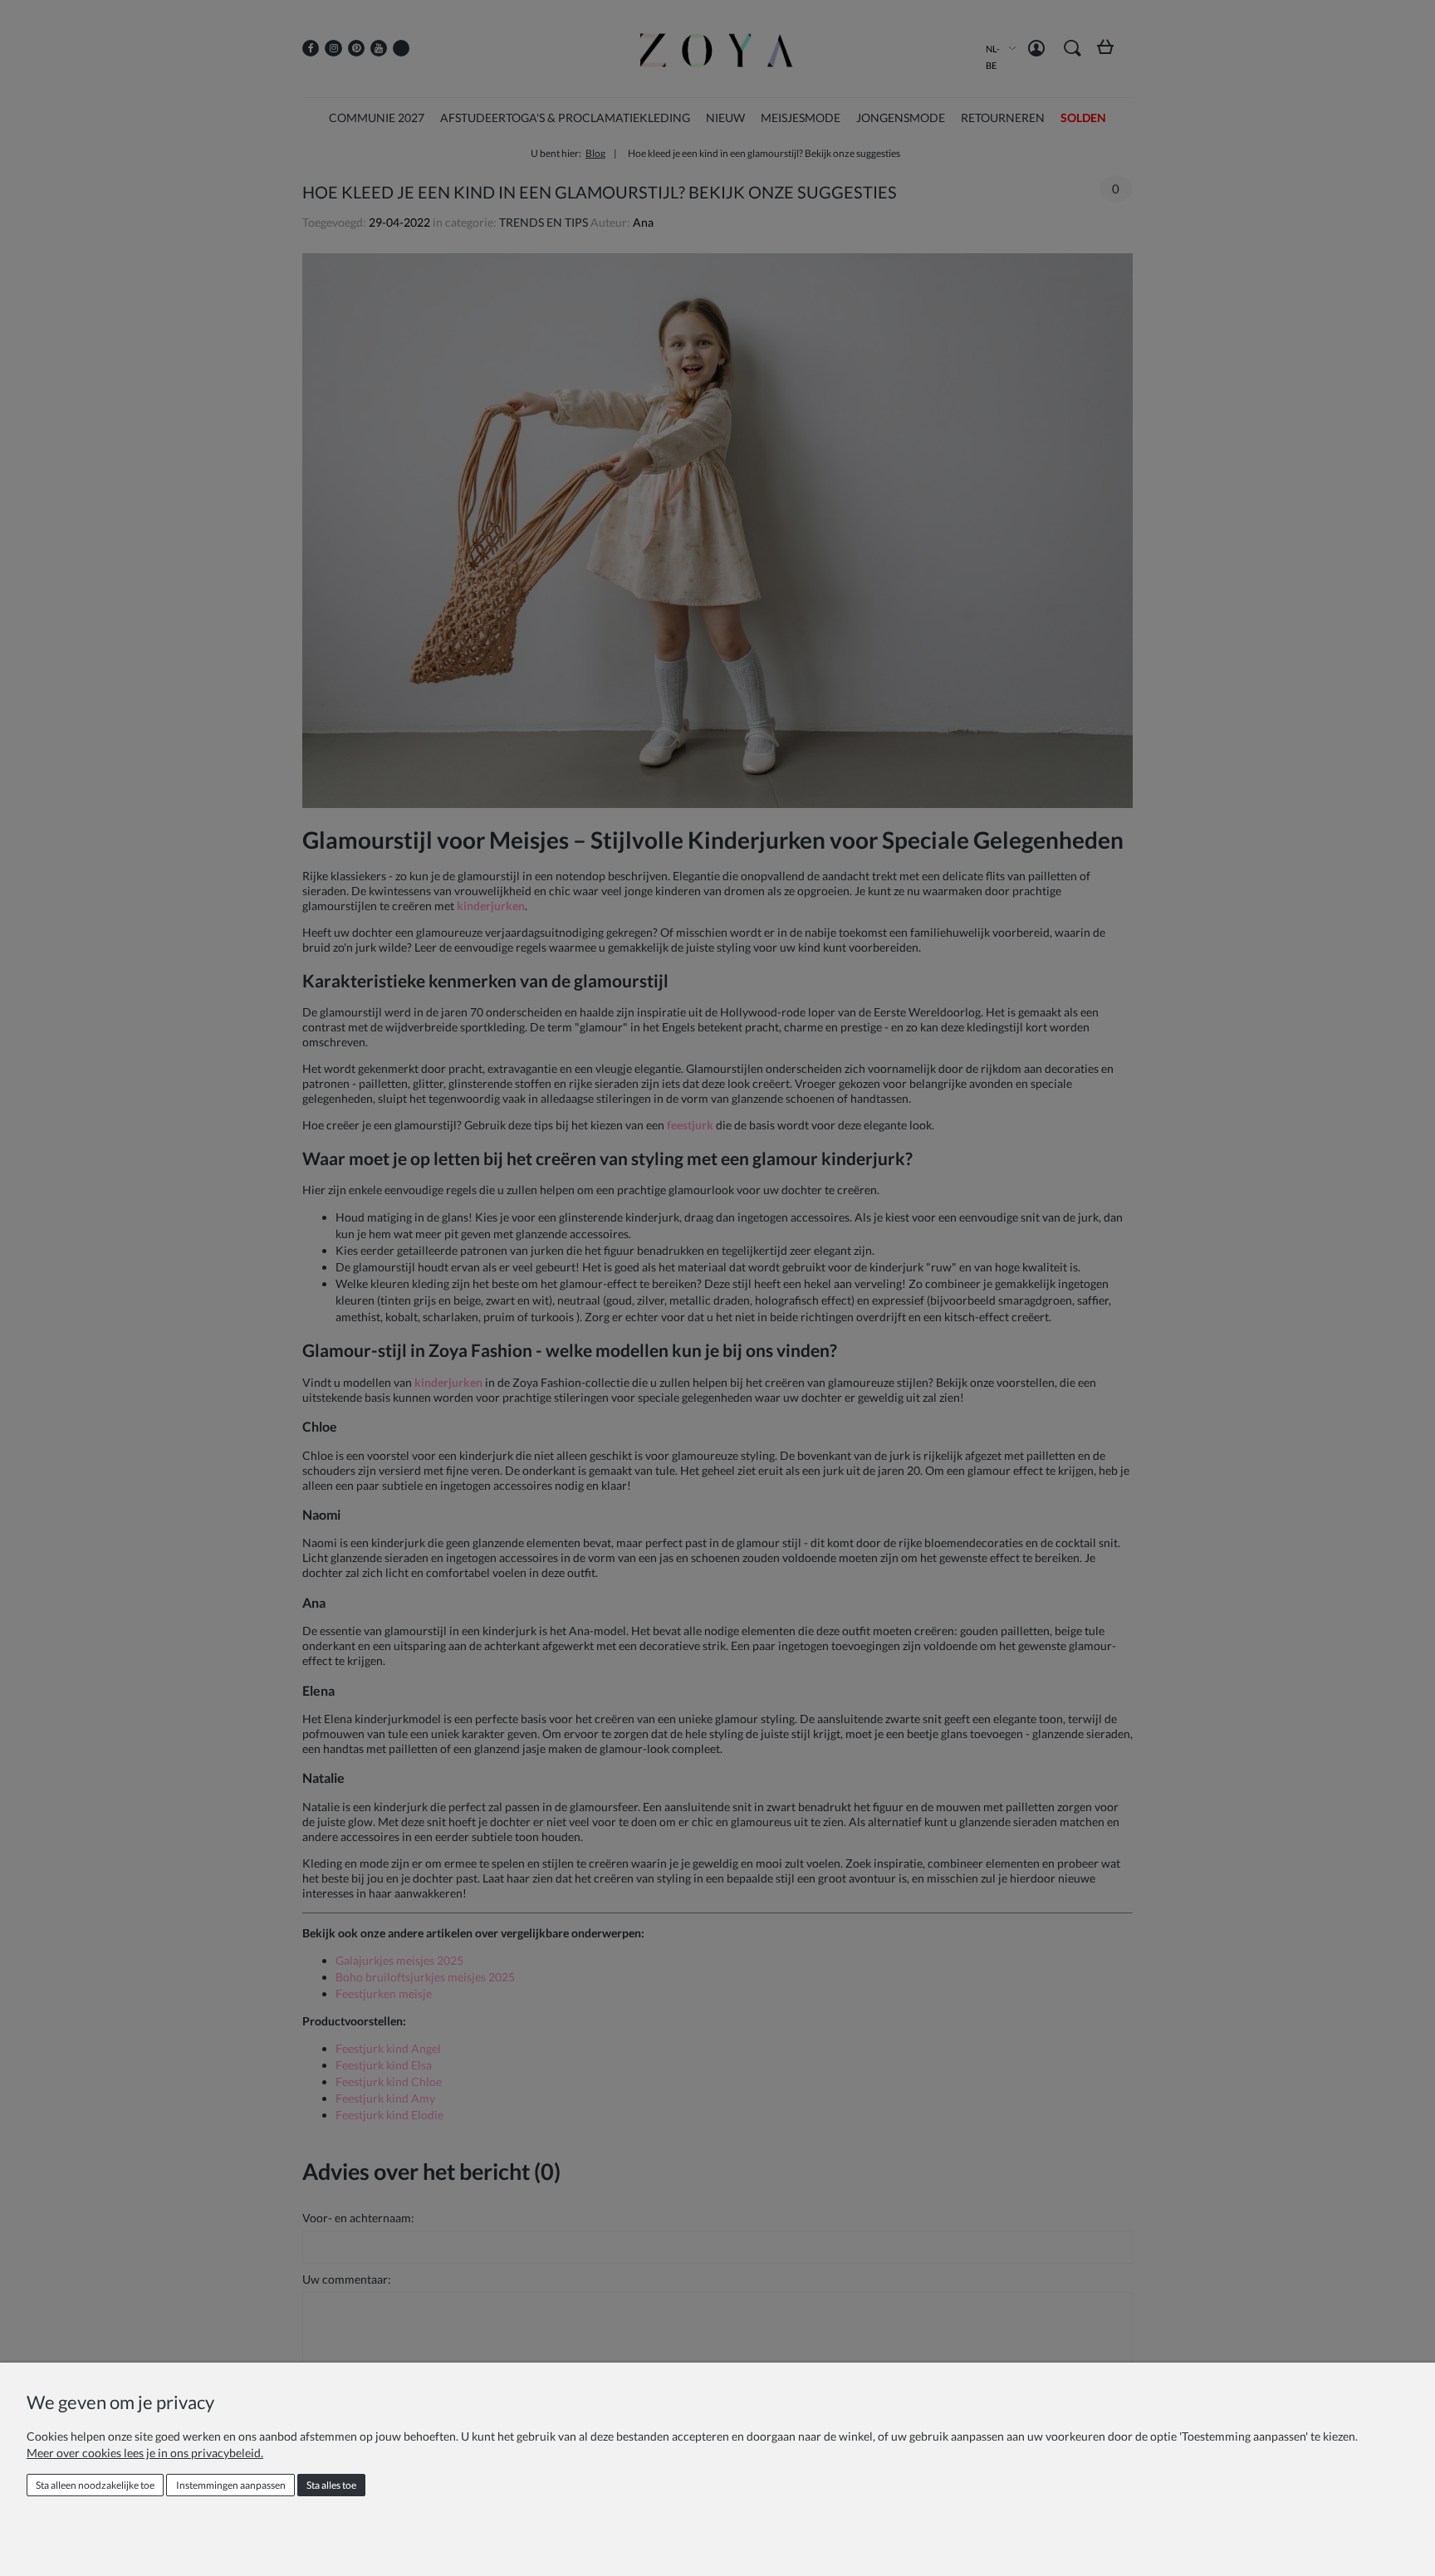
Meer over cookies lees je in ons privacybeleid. (145, 2453)
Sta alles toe (331, 2485)
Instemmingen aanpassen (231, 2485)
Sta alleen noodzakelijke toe (95, 2485)
